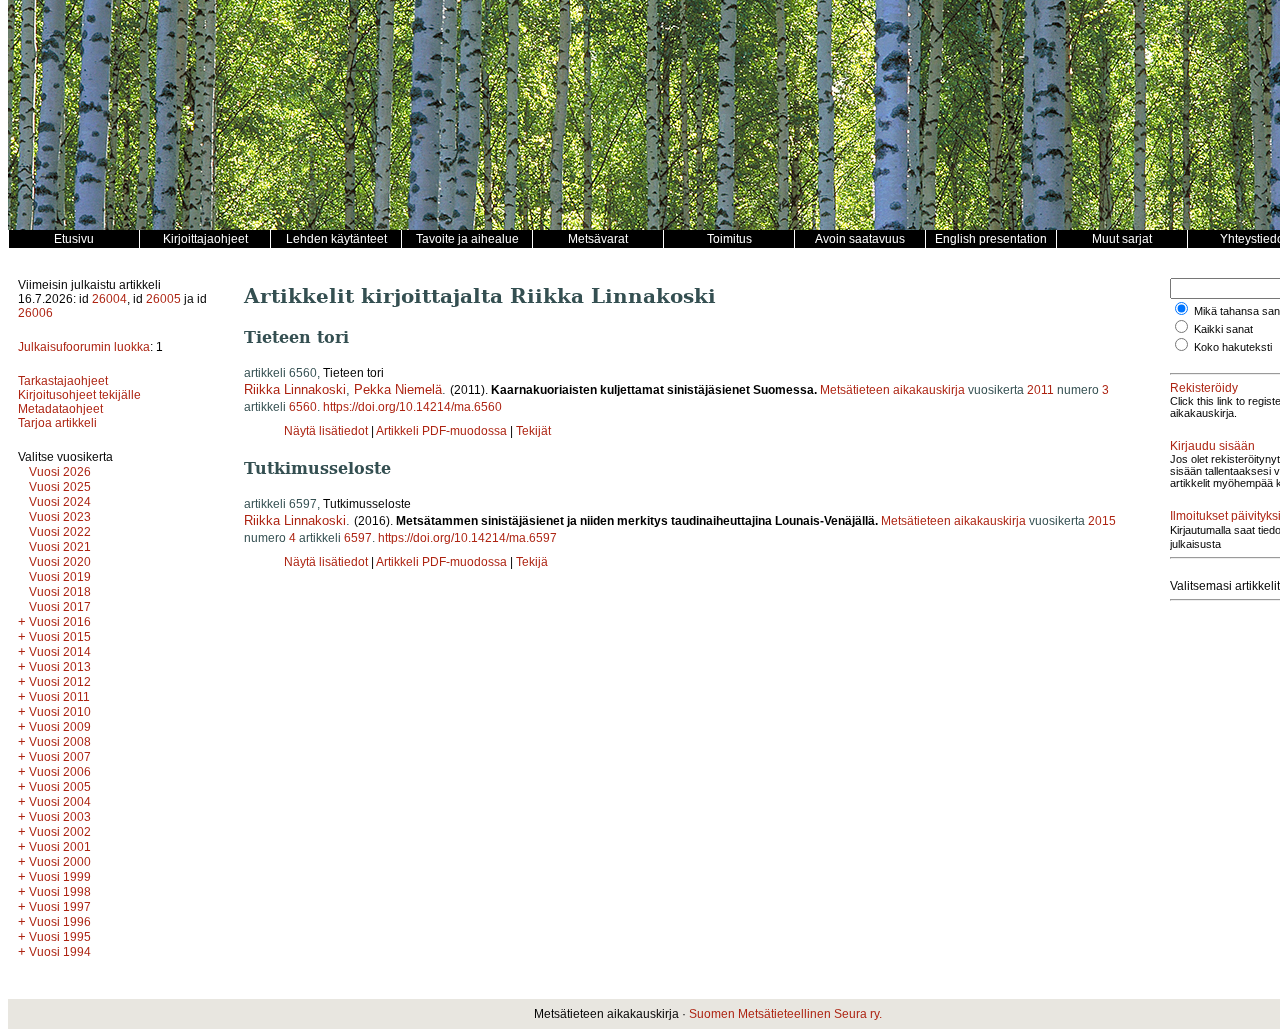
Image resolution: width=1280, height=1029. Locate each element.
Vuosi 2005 (60, 787)
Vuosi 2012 (60, 682)
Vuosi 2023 (60, 517)
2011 (1040, 390)
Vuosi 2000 (60, 862)
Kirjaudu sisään (1212, 446)
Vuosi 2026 (60, 472)
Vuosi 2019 (60, 577)
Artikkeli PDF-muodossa (441, 431)
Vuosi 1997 (60, 907)
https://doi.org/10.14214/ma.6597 (467, 538)
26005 (163, 299)
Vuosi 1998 (60, 892)
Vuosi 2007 (60, 757)
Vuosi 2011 (59, 697)
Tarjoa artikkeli (57, 423)
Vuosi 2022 (60, 532)
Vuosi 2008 (60, 742)
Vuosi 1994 (60, 952)
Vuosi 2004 (60, 802)
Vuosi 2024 (60, 502)
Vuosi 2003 (60, 817)
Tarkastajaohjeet (63, 381)
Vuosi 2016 (60, 622)
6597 (358, 538)
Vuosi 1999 (60, 877)
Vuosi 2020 (60, 562)
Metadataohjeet (60, 409)
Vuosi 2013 (60, 667)
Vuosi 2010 (60, 712)
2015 (1102, 521)
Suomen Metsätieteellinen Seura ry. (785, 1014)
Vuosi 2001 (60, 847)
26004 (109, 299)
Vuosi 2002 (60, 832)
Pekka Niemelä (398, 389)
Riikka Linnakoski (295, 389)
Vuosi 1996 (60, 922)
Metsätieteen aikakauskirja (892, 390)
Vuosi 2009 (60, 727)
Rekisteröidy (1204, 388)
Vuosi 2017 (60, 607)
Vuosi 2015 (60, 637)
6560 (303, 407)
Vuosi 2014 (60, 652)
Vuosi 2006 (60, 772)
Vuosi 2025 (60, 487)
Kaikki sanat (1223, 329)
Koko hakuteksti (1233, 347)
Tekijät (533, 431)
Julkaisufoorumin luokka (84, 347)
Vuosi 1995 (60, 937)
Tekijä (532, 562)
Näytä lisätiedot (327, 431)
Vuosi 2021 (60, 547)
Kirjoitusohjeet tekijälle (79, 395)
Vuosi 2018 (60, 592)
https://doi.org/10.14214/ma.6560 (412, 407)
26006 (35, 313)
